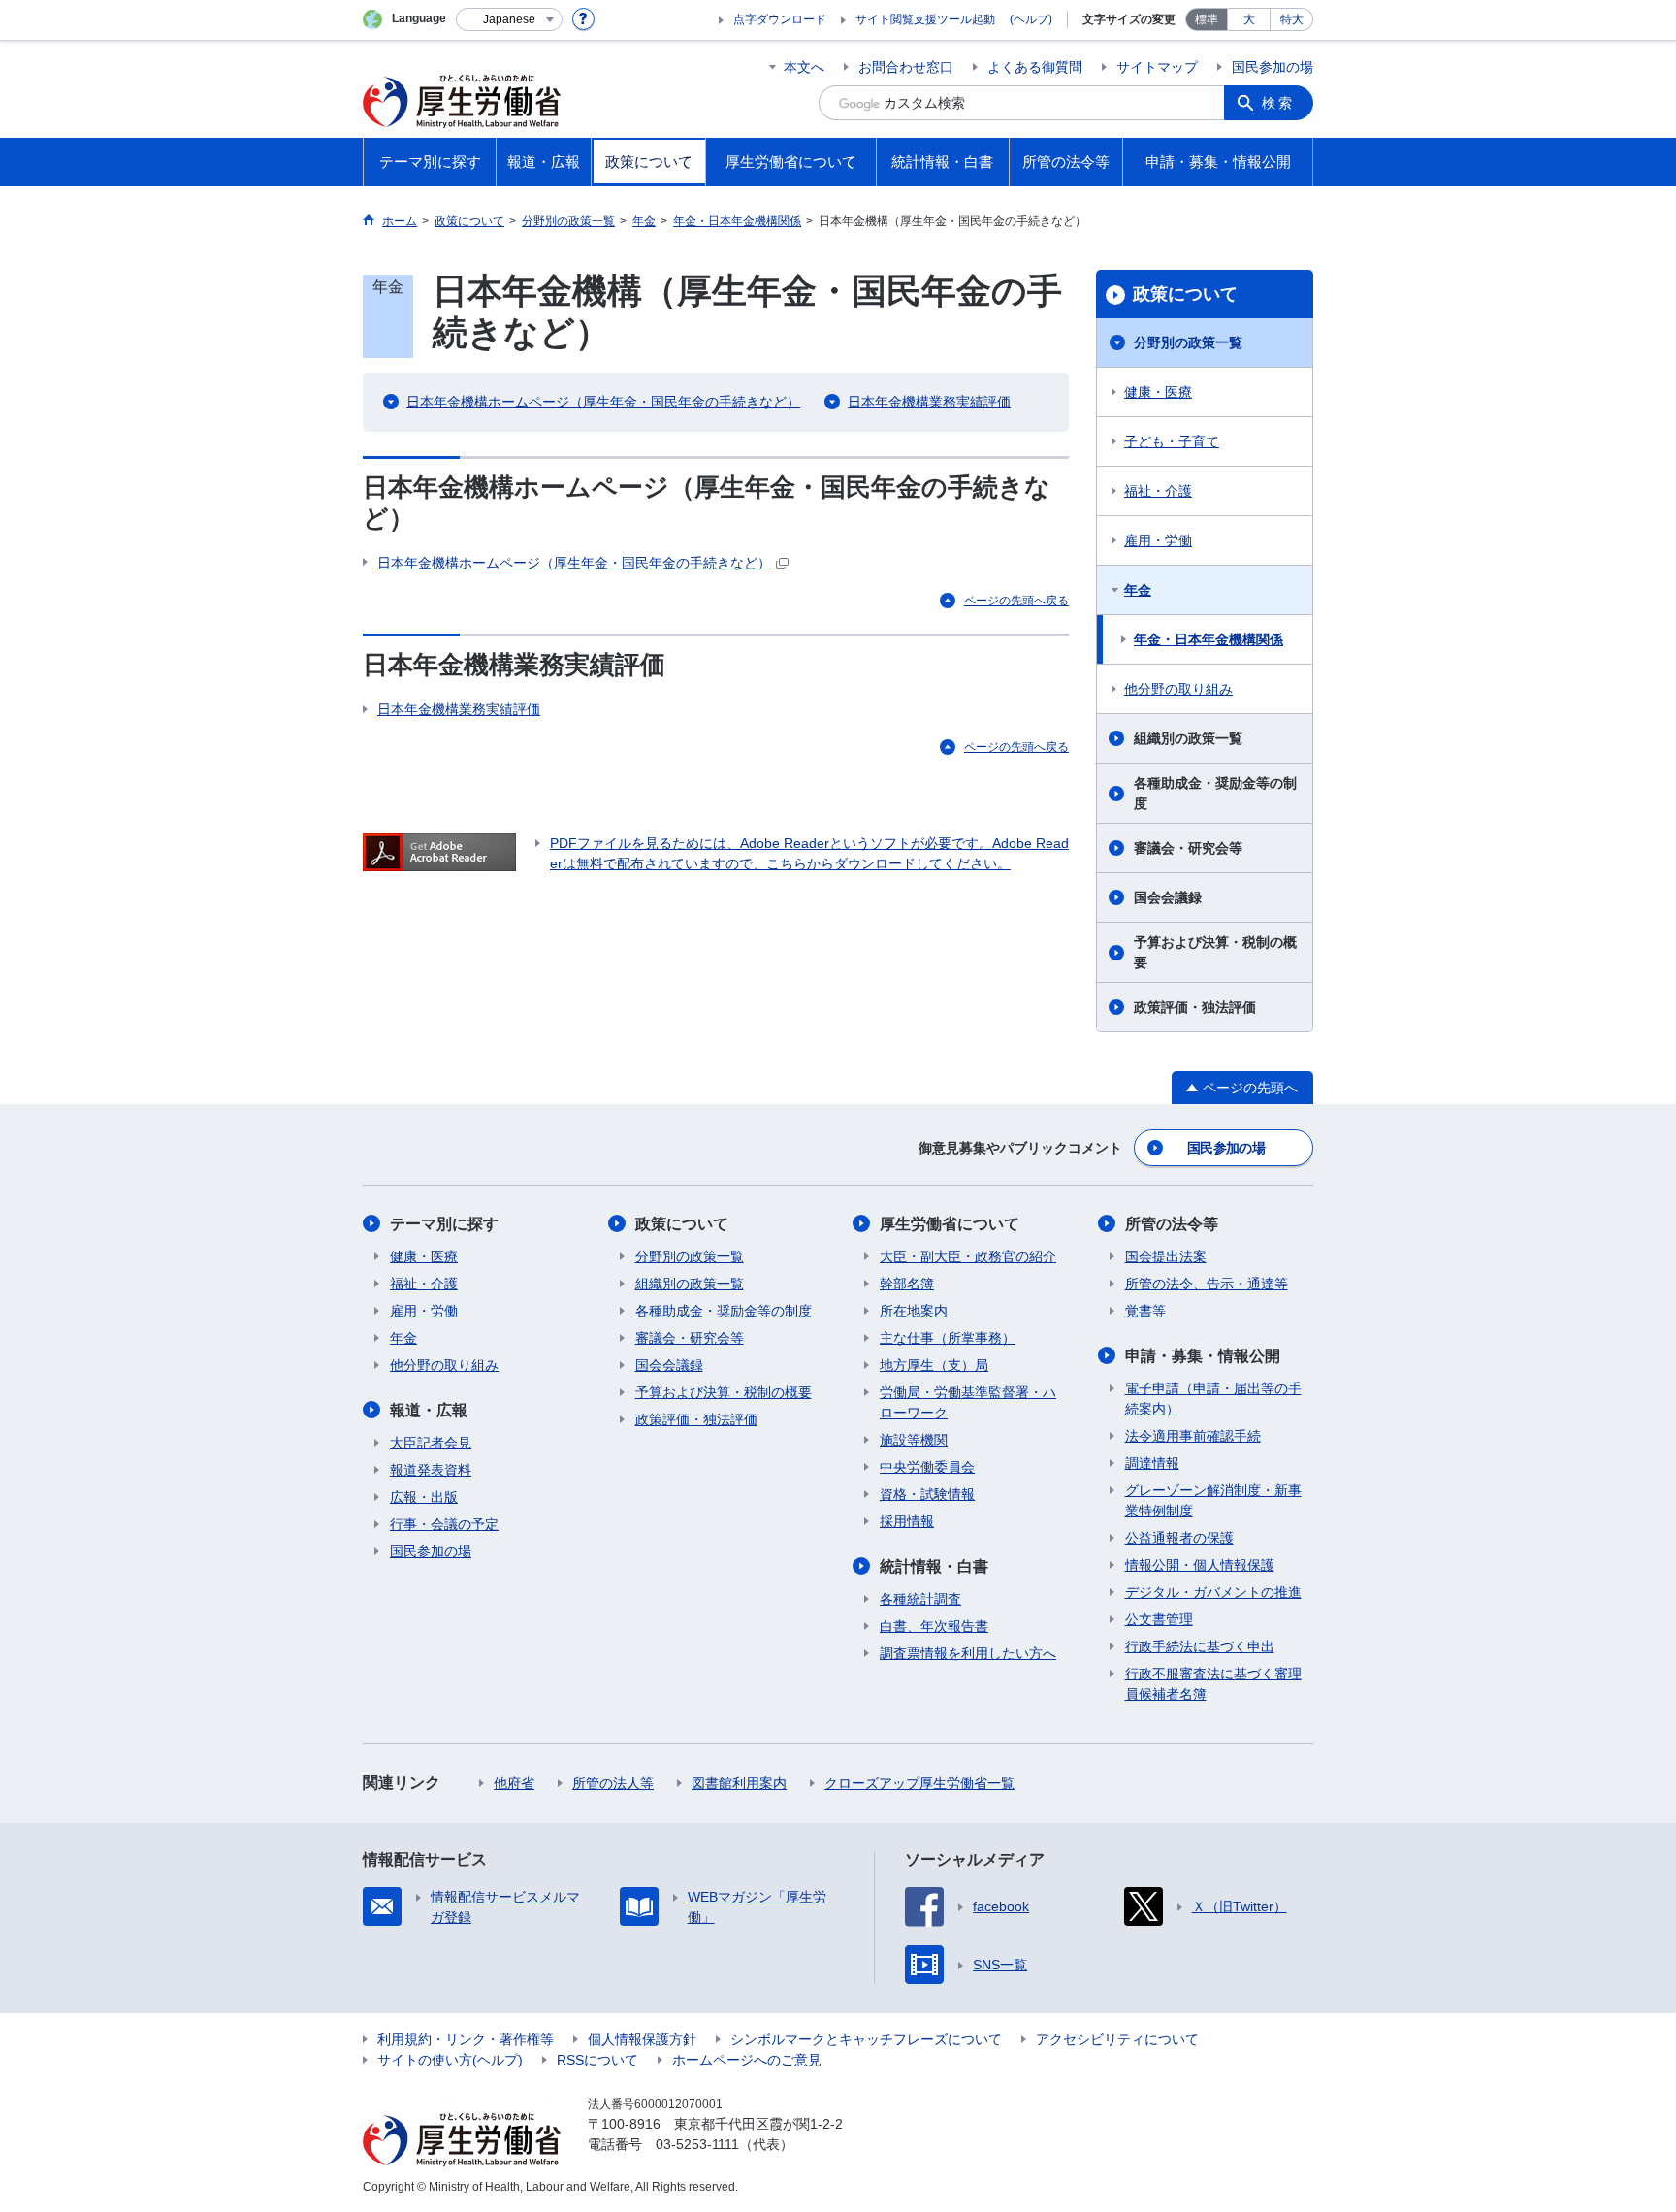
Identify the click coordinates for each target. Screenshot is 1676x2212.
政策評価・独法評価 (1195, 1007)
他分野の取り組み (1178, 689)
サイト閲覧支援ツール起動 (925, 19)
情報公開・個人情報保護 (1200, 1565)
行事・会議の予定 (444, 1524)
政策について (1185, 294)
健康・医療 (1158, 392)
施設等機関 (914, 1440)
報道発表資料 (431, 1470)
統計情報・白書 (934, 1566)
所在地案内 (914, 1311)
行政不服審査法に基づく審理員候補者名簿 (1213, 1684)
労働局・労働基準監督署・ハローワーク (968, 1402)
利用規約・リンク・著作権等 (466, 2039)
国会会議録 (1168, 897)
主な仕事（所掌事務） (948, 1338)
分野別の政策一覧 (1188, 342)
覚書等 (1145, 1311)
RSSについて (597, 2060)
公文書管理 (1159, 1619)
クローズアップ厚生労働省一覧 (919, 1783)
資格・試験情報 (927, 1494)
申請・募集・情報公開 (1203, 1356)
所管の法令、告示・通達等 (1207, 1284)
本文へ (804, 67)
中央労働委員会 (927, 1467)
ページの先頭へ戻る (1016, 601)
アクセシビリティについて (1117, 2039)
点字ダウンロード (780, 19)
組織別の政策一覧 (1188, 738)
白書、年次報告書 (934, 1626)
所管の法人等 (613, 1783)
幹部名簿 (907, 1284)
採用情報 (907, 1521)
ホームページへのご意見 (747, 2060)
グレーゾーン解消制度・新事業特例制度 (1213, 1500)
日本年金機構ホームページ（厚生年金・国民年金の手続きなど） (603, 402)
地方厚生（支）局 (934, 1365)
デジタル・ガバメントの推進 (1213, 1592)
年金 (1138, 590)
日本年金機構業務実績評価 (929, 402)
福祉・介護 (1158, 491)
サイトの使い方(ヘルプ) (450, 2060)
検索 (1278, 103)
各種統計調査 (920, 1599)
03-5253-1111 (697, 2144)
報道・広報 (429, 1410)
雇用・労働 (1158, 540)
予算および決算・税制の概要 (1215, 952)
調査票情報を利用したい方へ (968, 1653)
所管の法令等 (1172, 1224)
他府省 (514, 1783)
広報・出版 (424, 1497)
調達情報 (1152, 1463)
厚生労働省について (950, 1224)
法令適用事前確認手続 (1193, 1436)
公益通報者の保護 (1179, 1538)
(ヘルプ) (1031, 19)
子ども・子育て (1172, 441)
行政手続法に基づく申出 (1200, 1646)
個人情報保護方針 (642, 2039)
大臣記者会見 (431, 1443)
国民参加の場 (1273, 67)
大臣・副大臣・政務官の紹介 (968, 1256)
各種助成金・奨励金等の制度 (1215, 793)
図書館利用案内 (739, 1783)
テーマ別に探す (444, 1224)
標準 (1207, 19)
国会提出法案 (1166, 1256)
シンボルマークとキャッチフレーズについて (866, 2039)
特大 (1292, 19)
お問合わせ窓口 (906, 67)
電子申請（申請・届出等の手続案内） (1213, 1399)
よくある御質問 (1035, 67)
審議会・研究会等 (1188, 848)
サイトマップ (1157, 67)
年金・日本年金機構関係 (1209, 639)
